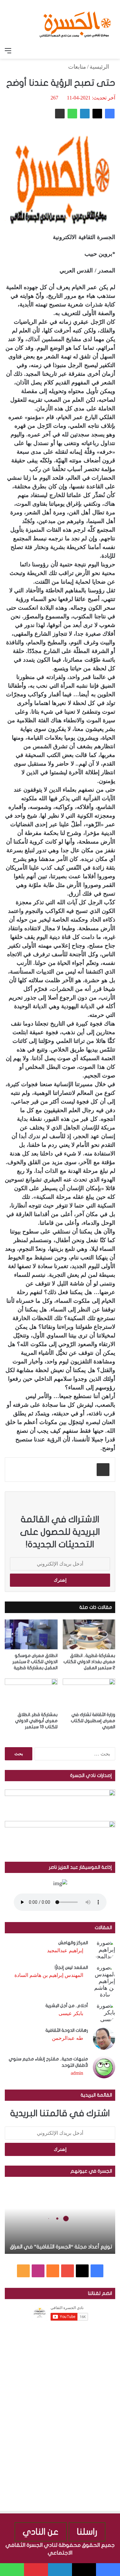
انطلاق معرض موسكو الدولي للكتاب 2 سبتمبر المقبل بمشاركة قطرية (35, 1662)
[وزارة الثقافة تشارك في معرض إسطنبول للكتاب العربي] (89, 1693)
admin (77, 2073)
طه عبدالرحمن (68, 2038)
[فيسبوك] (110, 114)
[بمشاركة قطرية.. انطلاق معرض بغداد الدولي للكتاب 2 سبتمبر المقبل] (89, 1634)
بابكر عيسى (71, 2013)
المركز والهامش (73, 1943)
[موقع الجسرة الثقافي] (75, 22)
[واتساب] (72, 114)
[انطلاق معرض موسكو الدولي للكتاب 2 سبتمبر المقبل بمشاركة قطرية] (31, 1634)
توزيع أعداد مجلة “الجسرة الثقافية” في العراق (61, 2247)
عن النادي (41, 2532)
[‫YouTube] (68, 2271)
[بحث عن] (112, 51)
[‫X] (97, 114)
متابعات (77, 67)
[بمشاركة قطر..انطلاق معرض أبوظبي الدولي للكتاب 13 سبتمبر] (31, 1693)
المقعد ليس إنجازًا (71, 1967)
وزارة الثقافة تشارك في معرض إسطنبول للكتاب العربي (93, 1721)
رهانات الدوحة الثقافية (67, 2030)
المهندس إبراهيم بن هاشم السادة (49, 1975)
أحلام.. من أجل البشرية (67, 2006)
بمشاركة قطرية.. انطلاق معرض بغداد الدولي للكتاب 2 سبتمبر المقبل (89, 1662)
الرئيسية (100, 67)
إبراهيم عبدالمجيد (65, 1950)
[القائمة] (8, 51)
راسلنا (87, 2532)
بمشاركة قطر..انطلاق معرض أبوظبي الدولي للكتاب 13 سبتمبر (36, 1721)
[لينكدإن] (85, 114)
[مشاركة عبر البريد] (60, 114)
